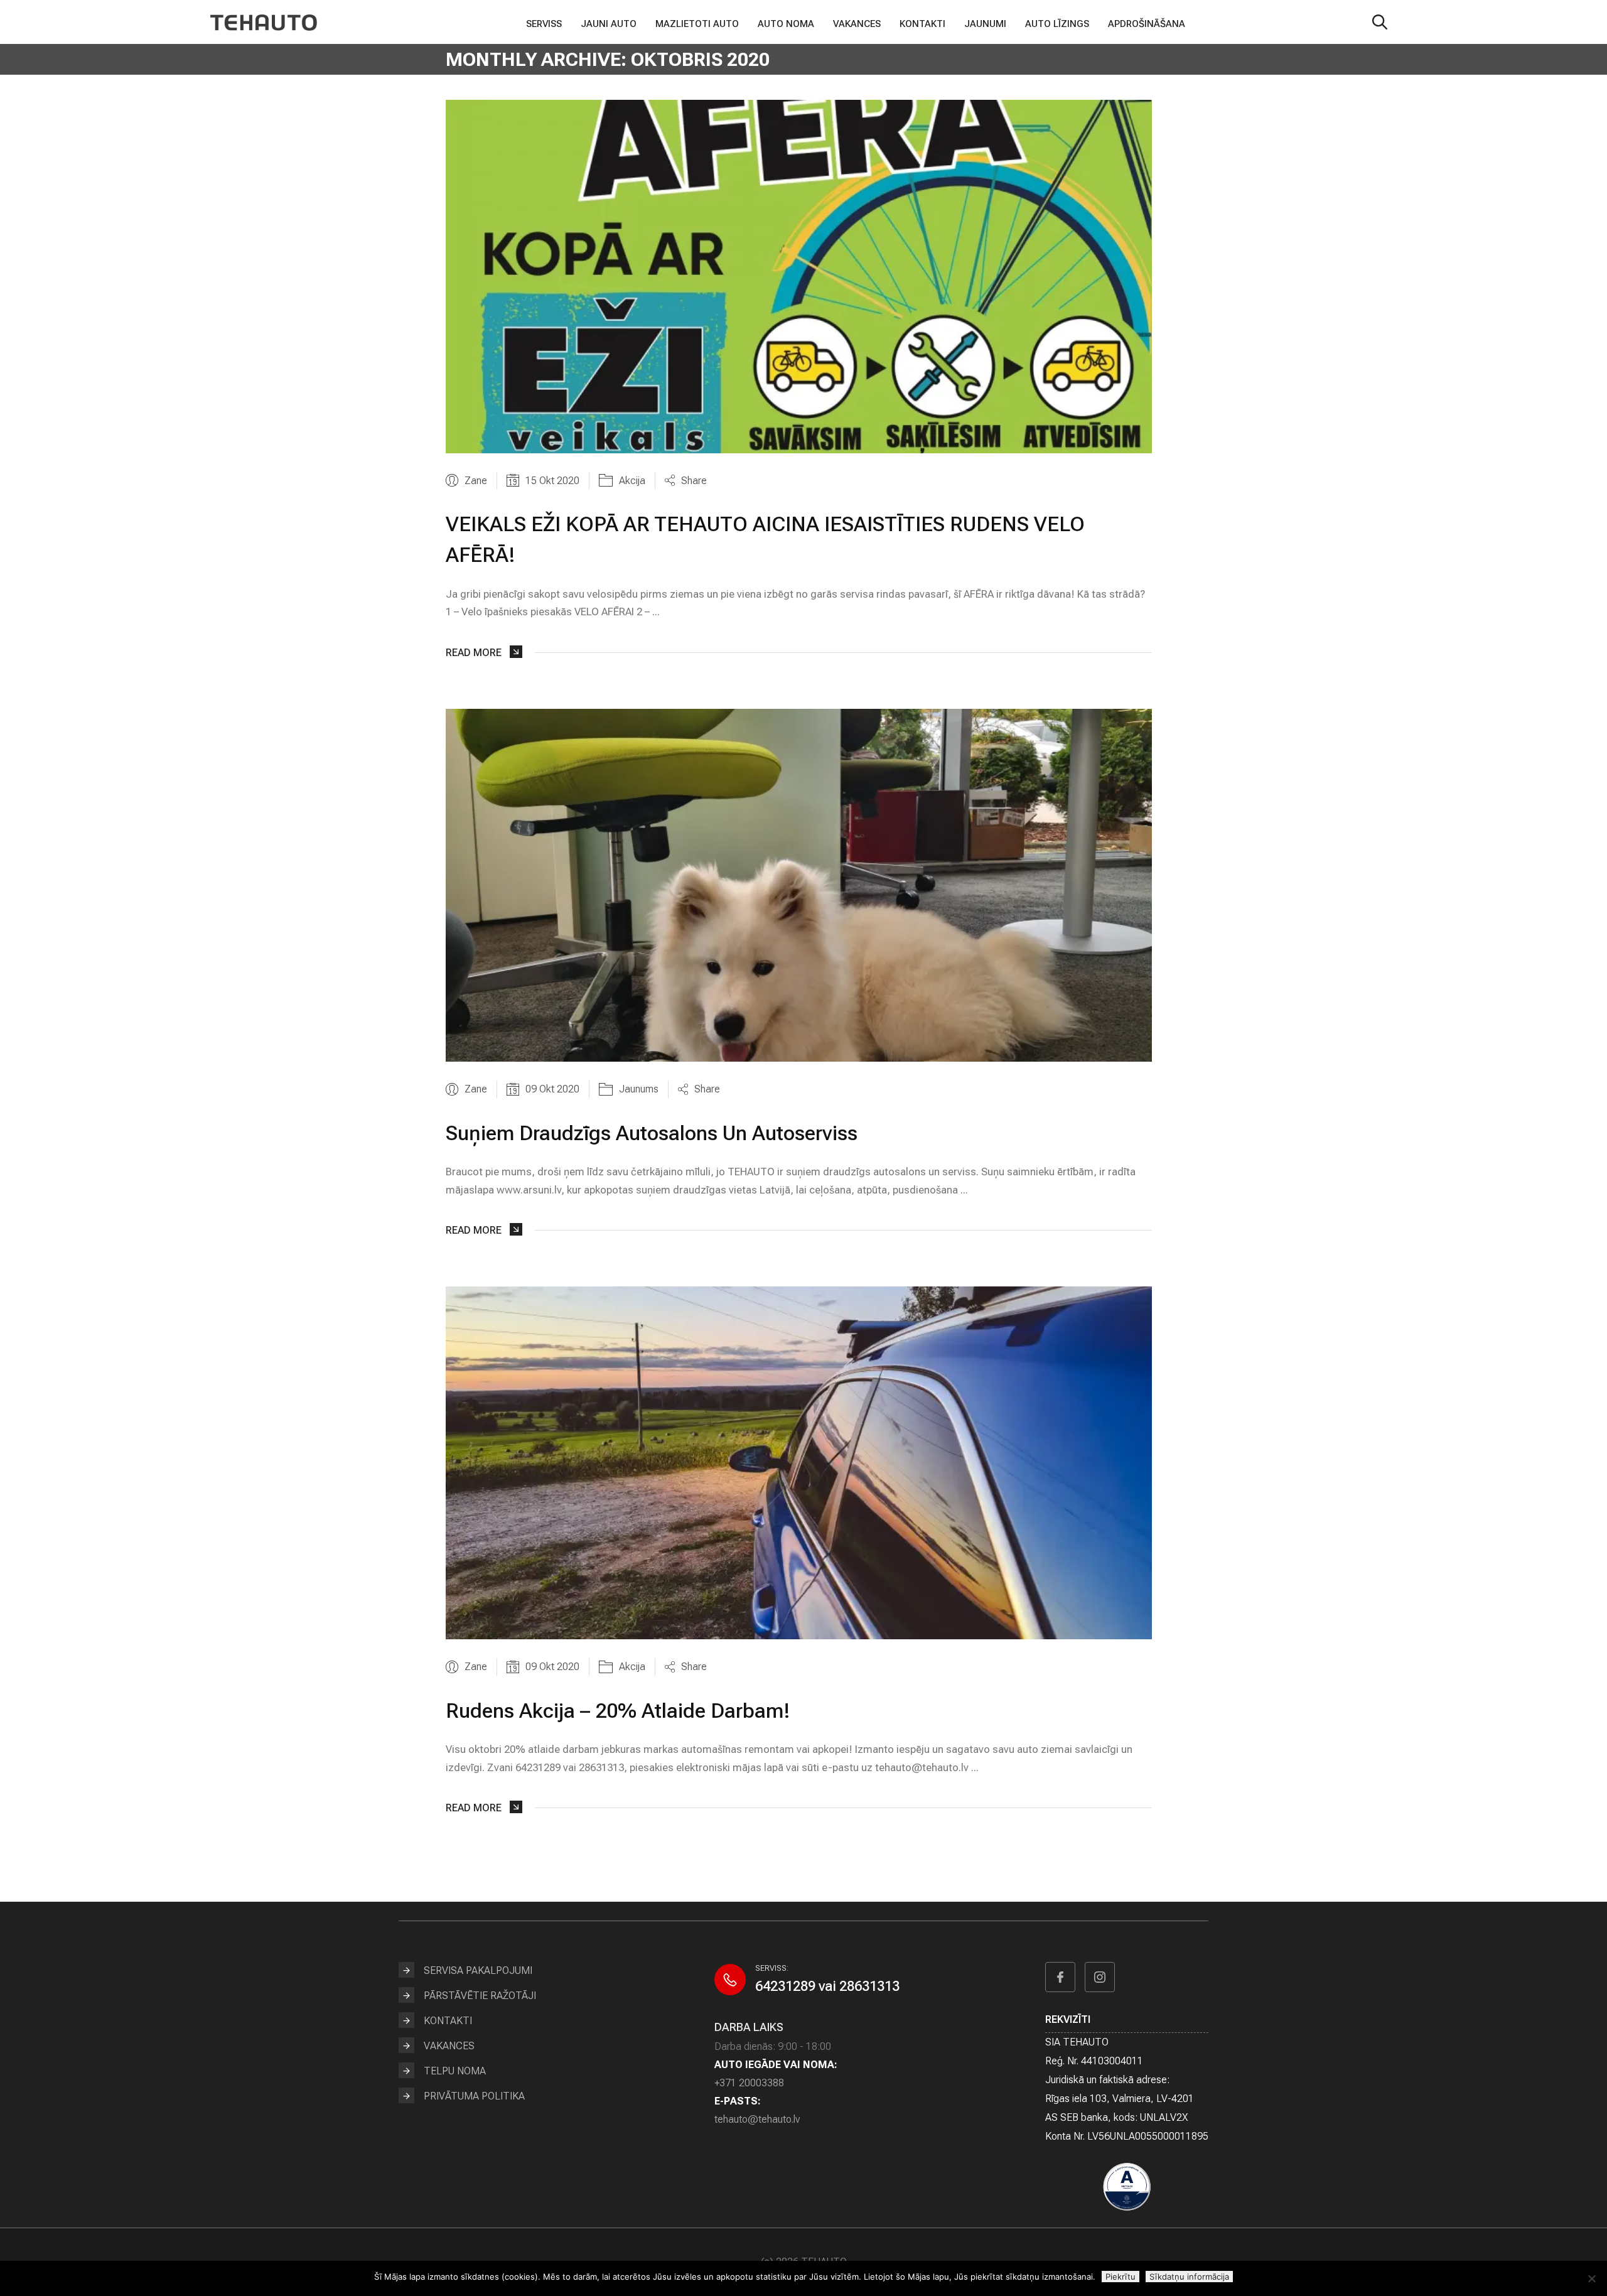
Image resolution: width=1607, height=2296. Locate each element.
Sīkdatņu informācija (1189, 2277)
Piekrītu (1121, 2277)
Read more (474, 653)
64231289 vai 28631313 (827, 1986)
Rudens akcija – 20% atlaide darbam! (618, 1711)
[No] (1591, 2278)
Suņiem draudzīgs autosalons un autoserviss (652, 1133)
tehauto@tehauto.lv (757, 2119)
